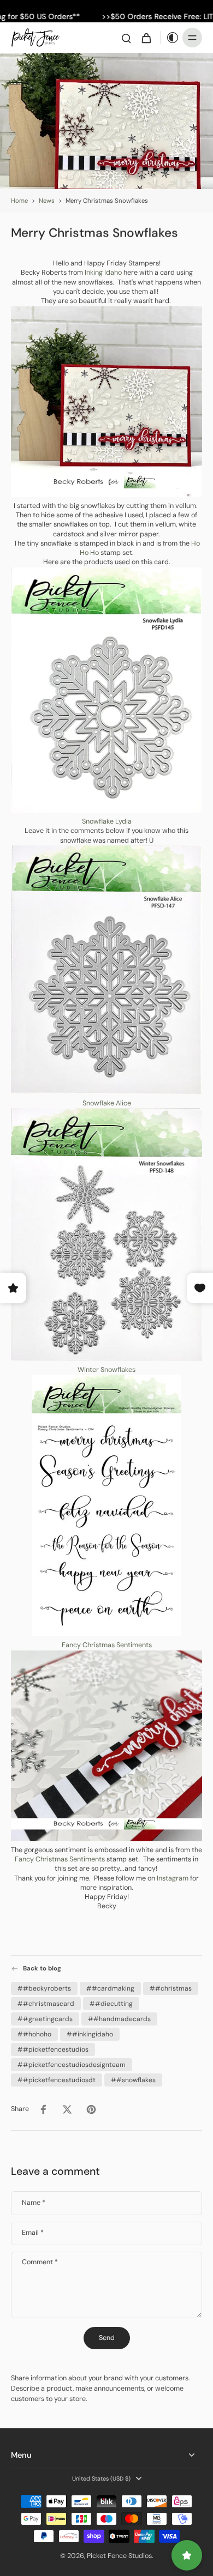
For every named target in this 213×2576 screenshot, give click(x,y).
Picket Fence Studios (119, 2556)
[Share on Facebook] (43, 2109)
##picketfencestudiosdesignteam (72, 2064)
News (47, 201)
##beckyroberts (44, 1988)
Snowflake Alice (107, 1103)
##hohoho (34, 2034)
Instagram (173, 1878)
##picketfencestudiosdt (57, 2079)
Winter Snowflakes (106, 1370)
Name (34, 2203)
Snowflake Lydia (107, 821)
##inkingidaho (90, 2034)
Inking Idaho (103, 273)
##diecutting (111, 2003)
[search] (126, 38)
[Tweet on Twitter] (67, 2109)
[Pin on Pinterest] (91, 2109)
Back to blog (42, 1969)
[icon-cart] (146, 38)
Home (19, 201)
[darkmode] (170, 38)
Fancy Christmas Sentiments (107, 1645)
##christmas (171, 1988)
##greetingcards (45, 2018)
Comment (40, 2262)
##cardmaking (110, 1988)
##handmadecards (119, 2018)
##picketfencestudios (53, 2049)
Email (33, 2233)
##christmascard (46, 2003)
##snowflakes (133, 2079)
